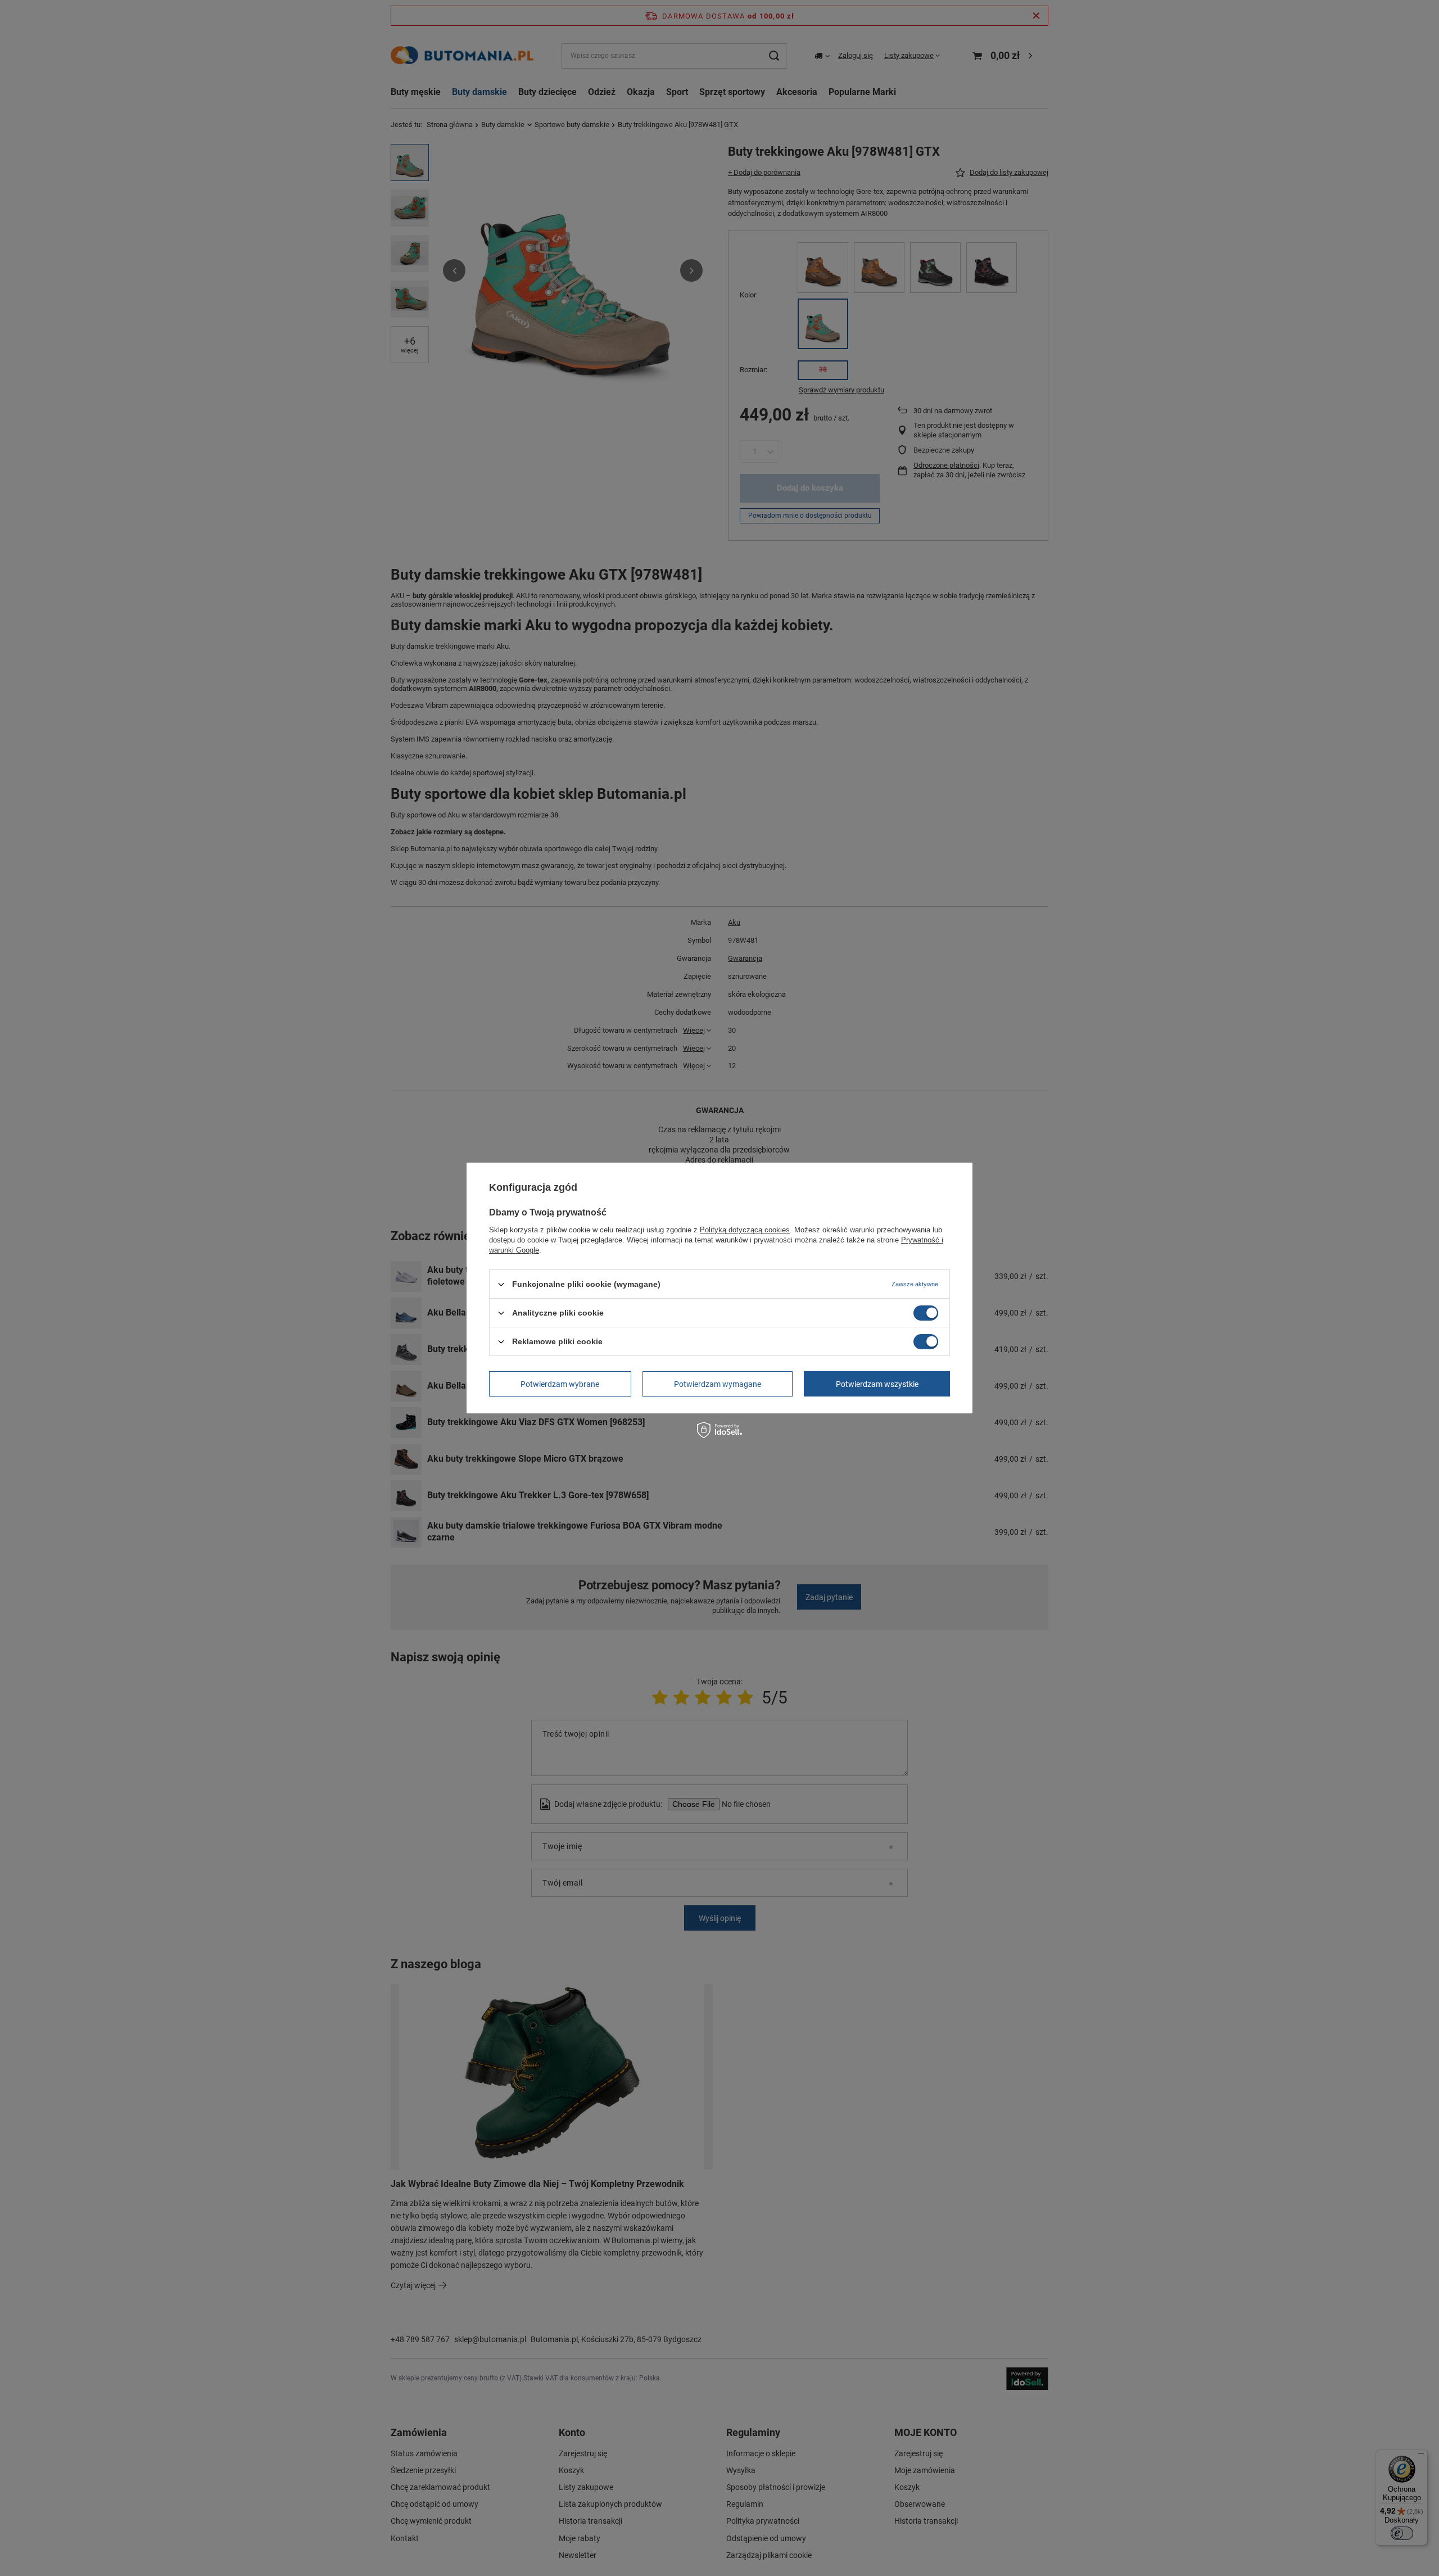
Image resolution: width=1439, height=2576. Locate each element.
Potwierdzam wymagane (718, 1384)
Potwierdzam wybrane (560, 1384)
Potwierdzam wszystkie (877, 1384)
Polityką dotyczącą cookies (745, 1230)
